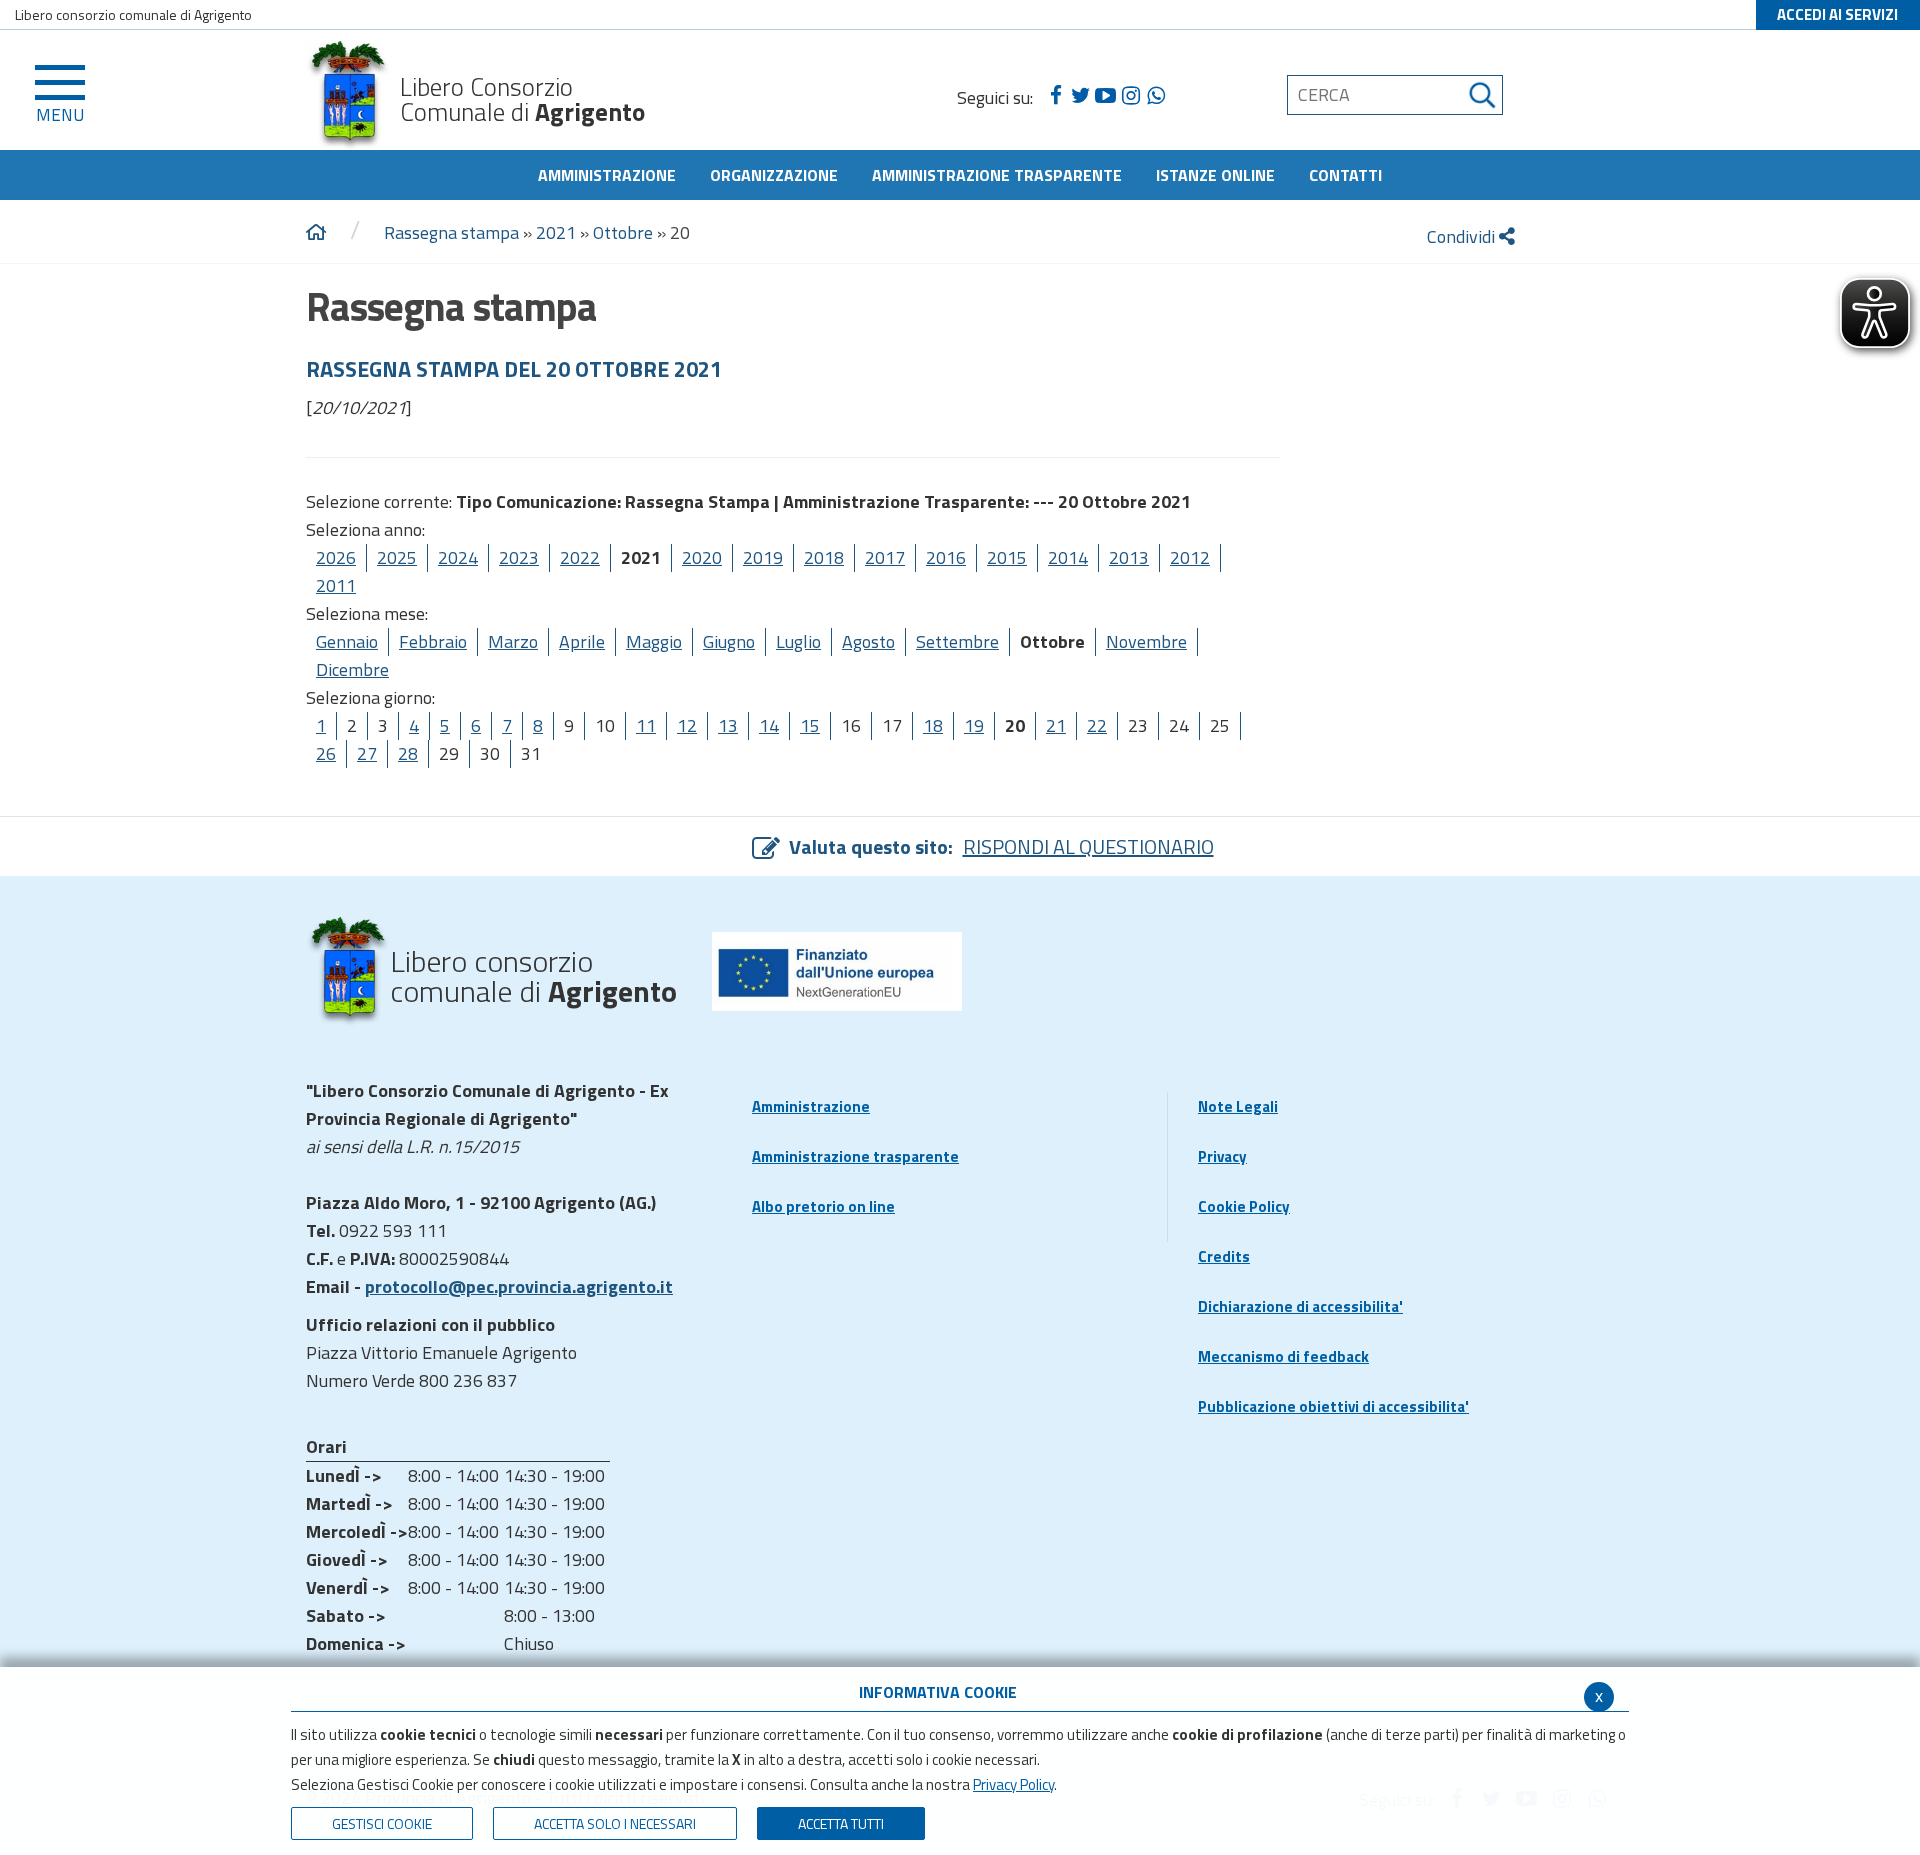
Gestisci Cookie (382, 1823)
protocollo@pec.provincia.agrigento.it (519, 1286)
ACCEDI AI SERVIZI (1837, 14)
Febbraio (433, 641)
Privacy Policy (1013, 1784)
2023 (519, 557)
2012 (1190, 557)
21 (1056, 725)
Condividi (1463, 236)
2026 (336, 557)
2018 (824, 557)
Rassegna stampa (451, 232)
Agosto (868, 641)
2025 (397, 557)
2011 (336, 585)
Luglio (798, 641)
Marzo (513, 641)
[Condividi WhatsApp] (1155, 96)
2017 (885, 557)
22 (1097, 725)
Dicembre (352, 669)
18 (933, 725)
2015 (1007, 557)
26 (326, 753)
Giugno (729, 641)
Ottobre (623, 232)
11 (646, 725)
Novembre (1146, 641)
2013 (1129, 557)
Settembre (957, 641)
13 (728, 725)
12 (687, 725)
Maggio (654, 641)
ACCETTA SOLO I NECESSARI (615, 1823)
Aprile (582, 641)
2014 (1068, 557)
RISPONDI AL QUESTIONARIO (1088, 846)
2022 (580, 557)
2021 (556, 232)
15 (810, 725)
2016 (946, 557)
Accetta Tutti (841, 1823)
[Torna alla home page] (316, 233)
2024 (458, 557)
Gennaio (347, 641)
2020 (702, 557)
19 (974, 725)
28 (408, 753)
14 (769, 725)
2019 (763, 557)
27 (367, 753)
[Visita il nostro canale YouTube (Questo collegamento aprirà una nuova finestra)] (1105, 96)
